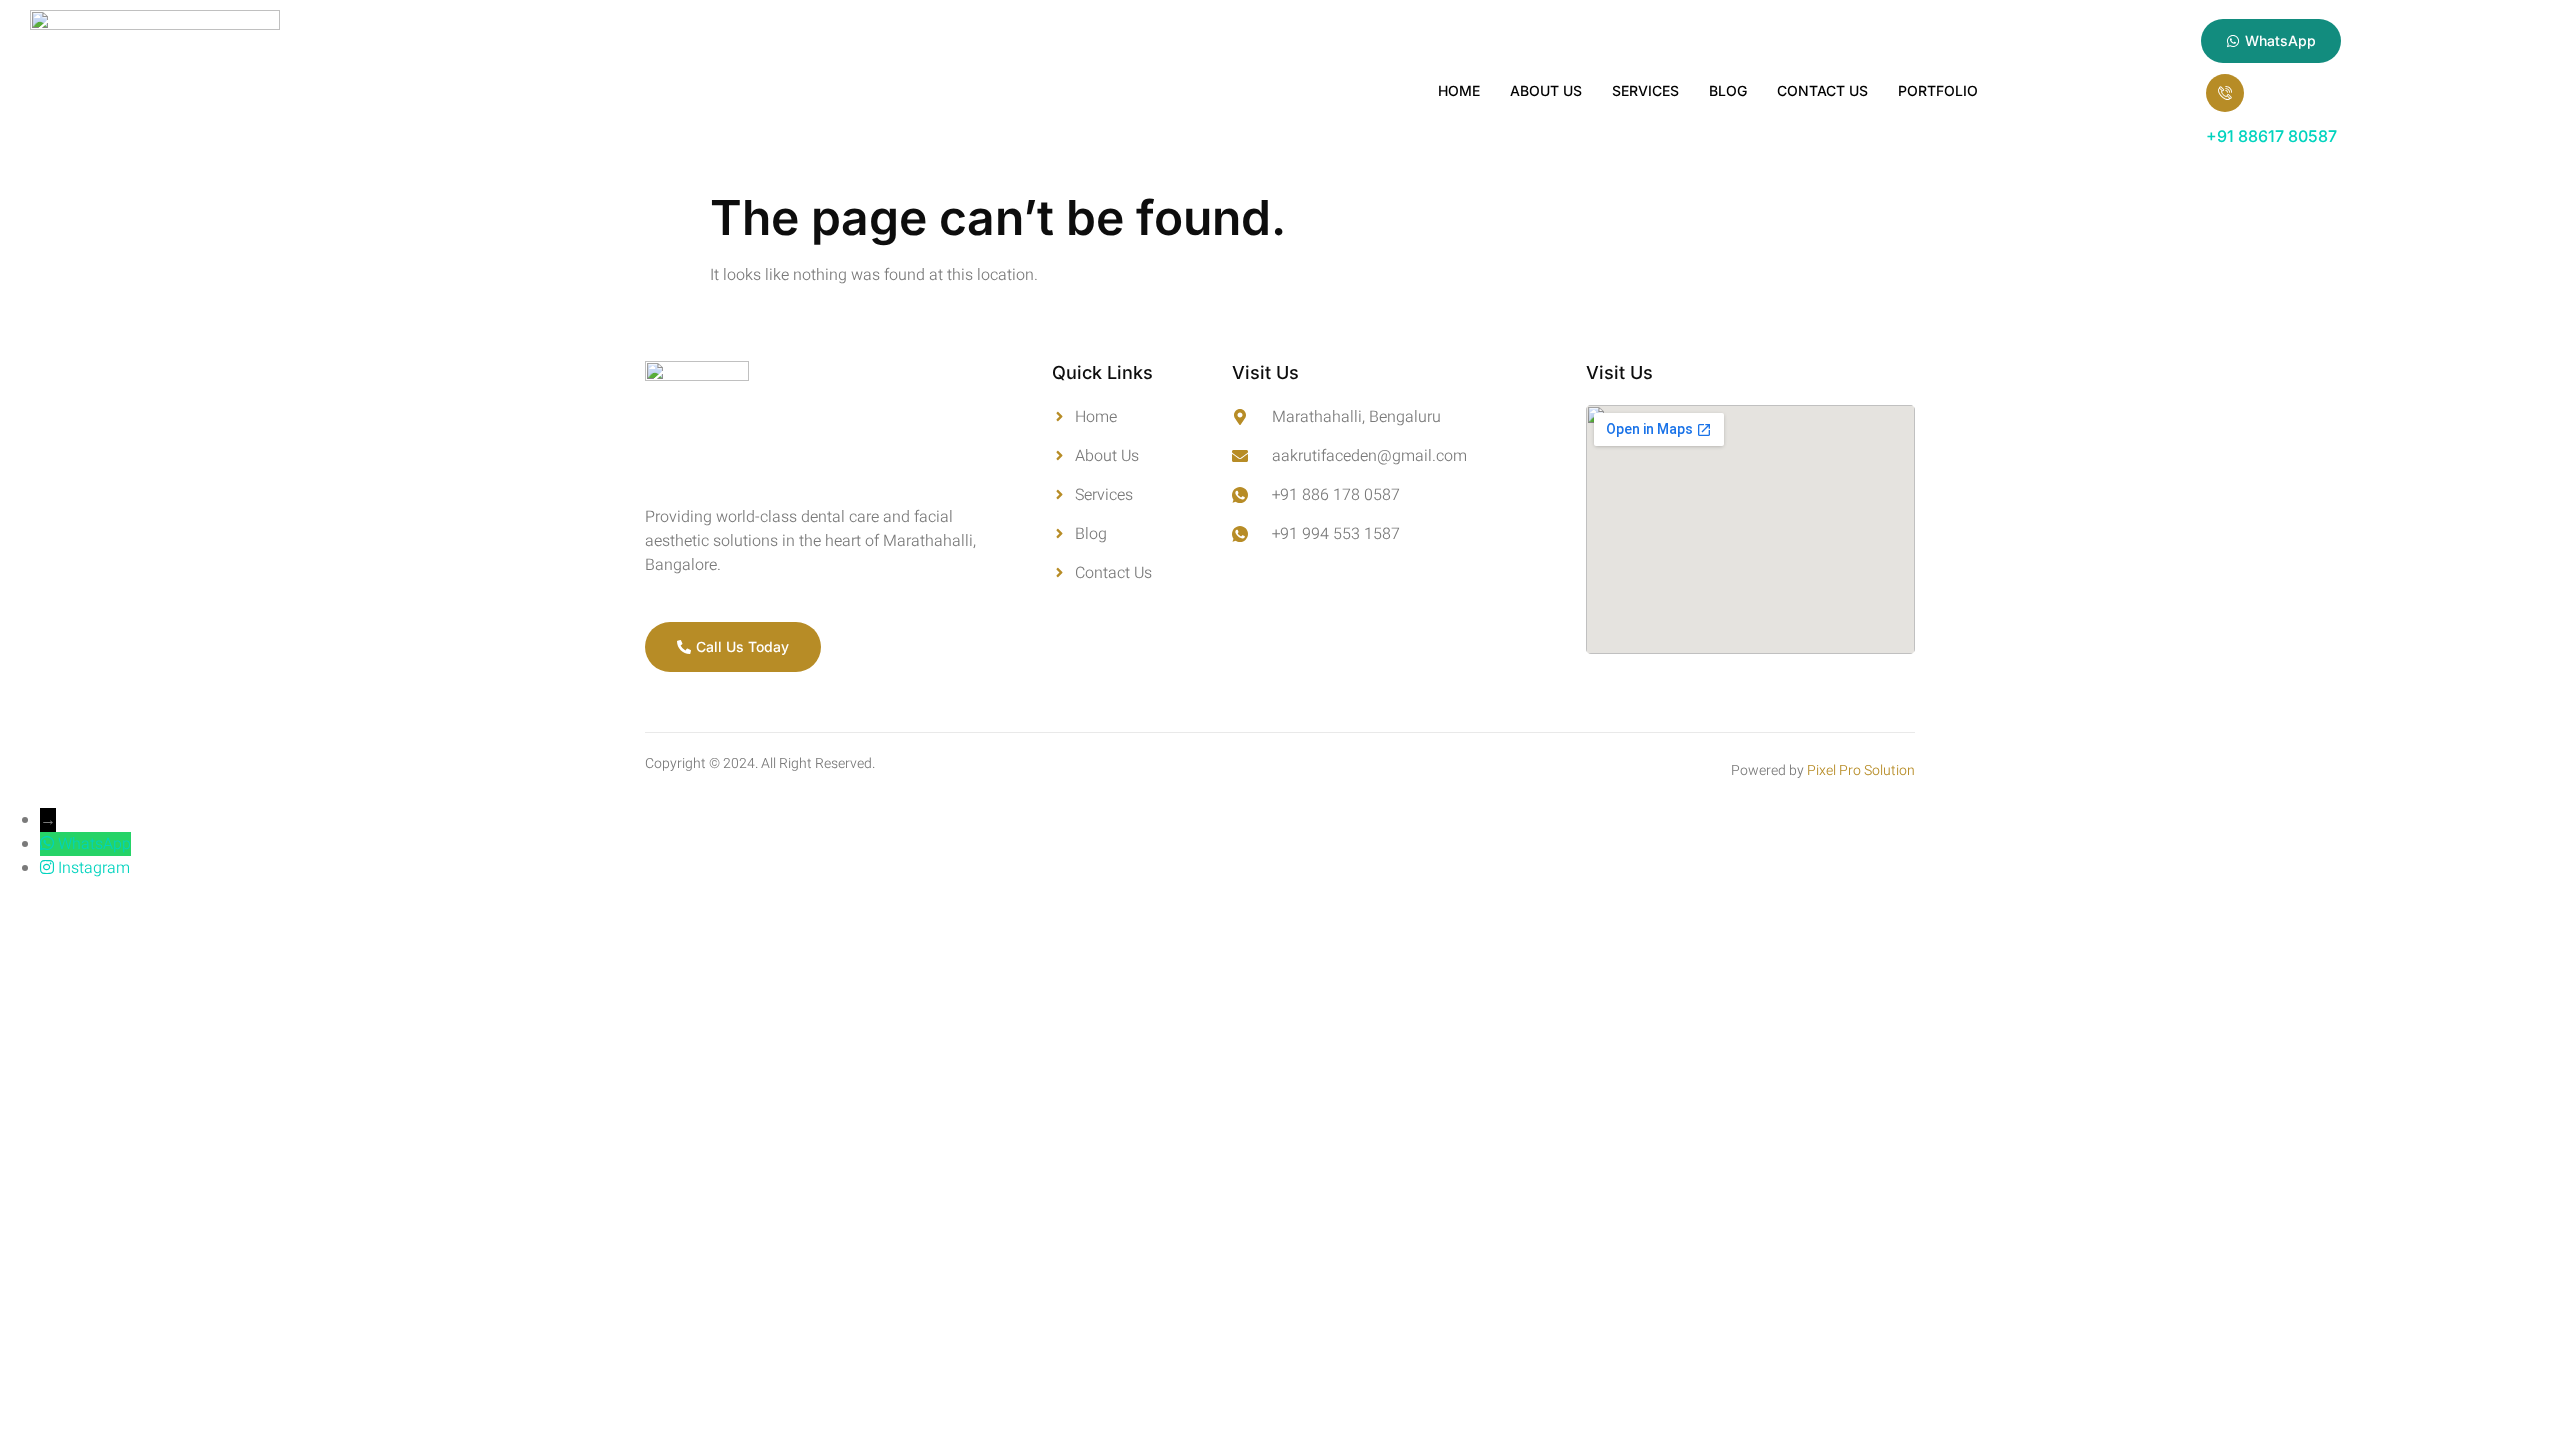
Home (1459, 90)
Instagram (94, 868)
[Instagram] (49, 868)
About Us (1546, 90)
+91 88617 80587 (2271, 136)
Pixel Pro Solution (1861, 770)
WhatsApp (94, 844)
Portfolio (1938, 90)
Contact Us (1822, 90)
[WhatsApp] (49, 844)
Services (1645, 90)
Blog (1728, 90)
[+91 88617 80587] (2225, 93)
